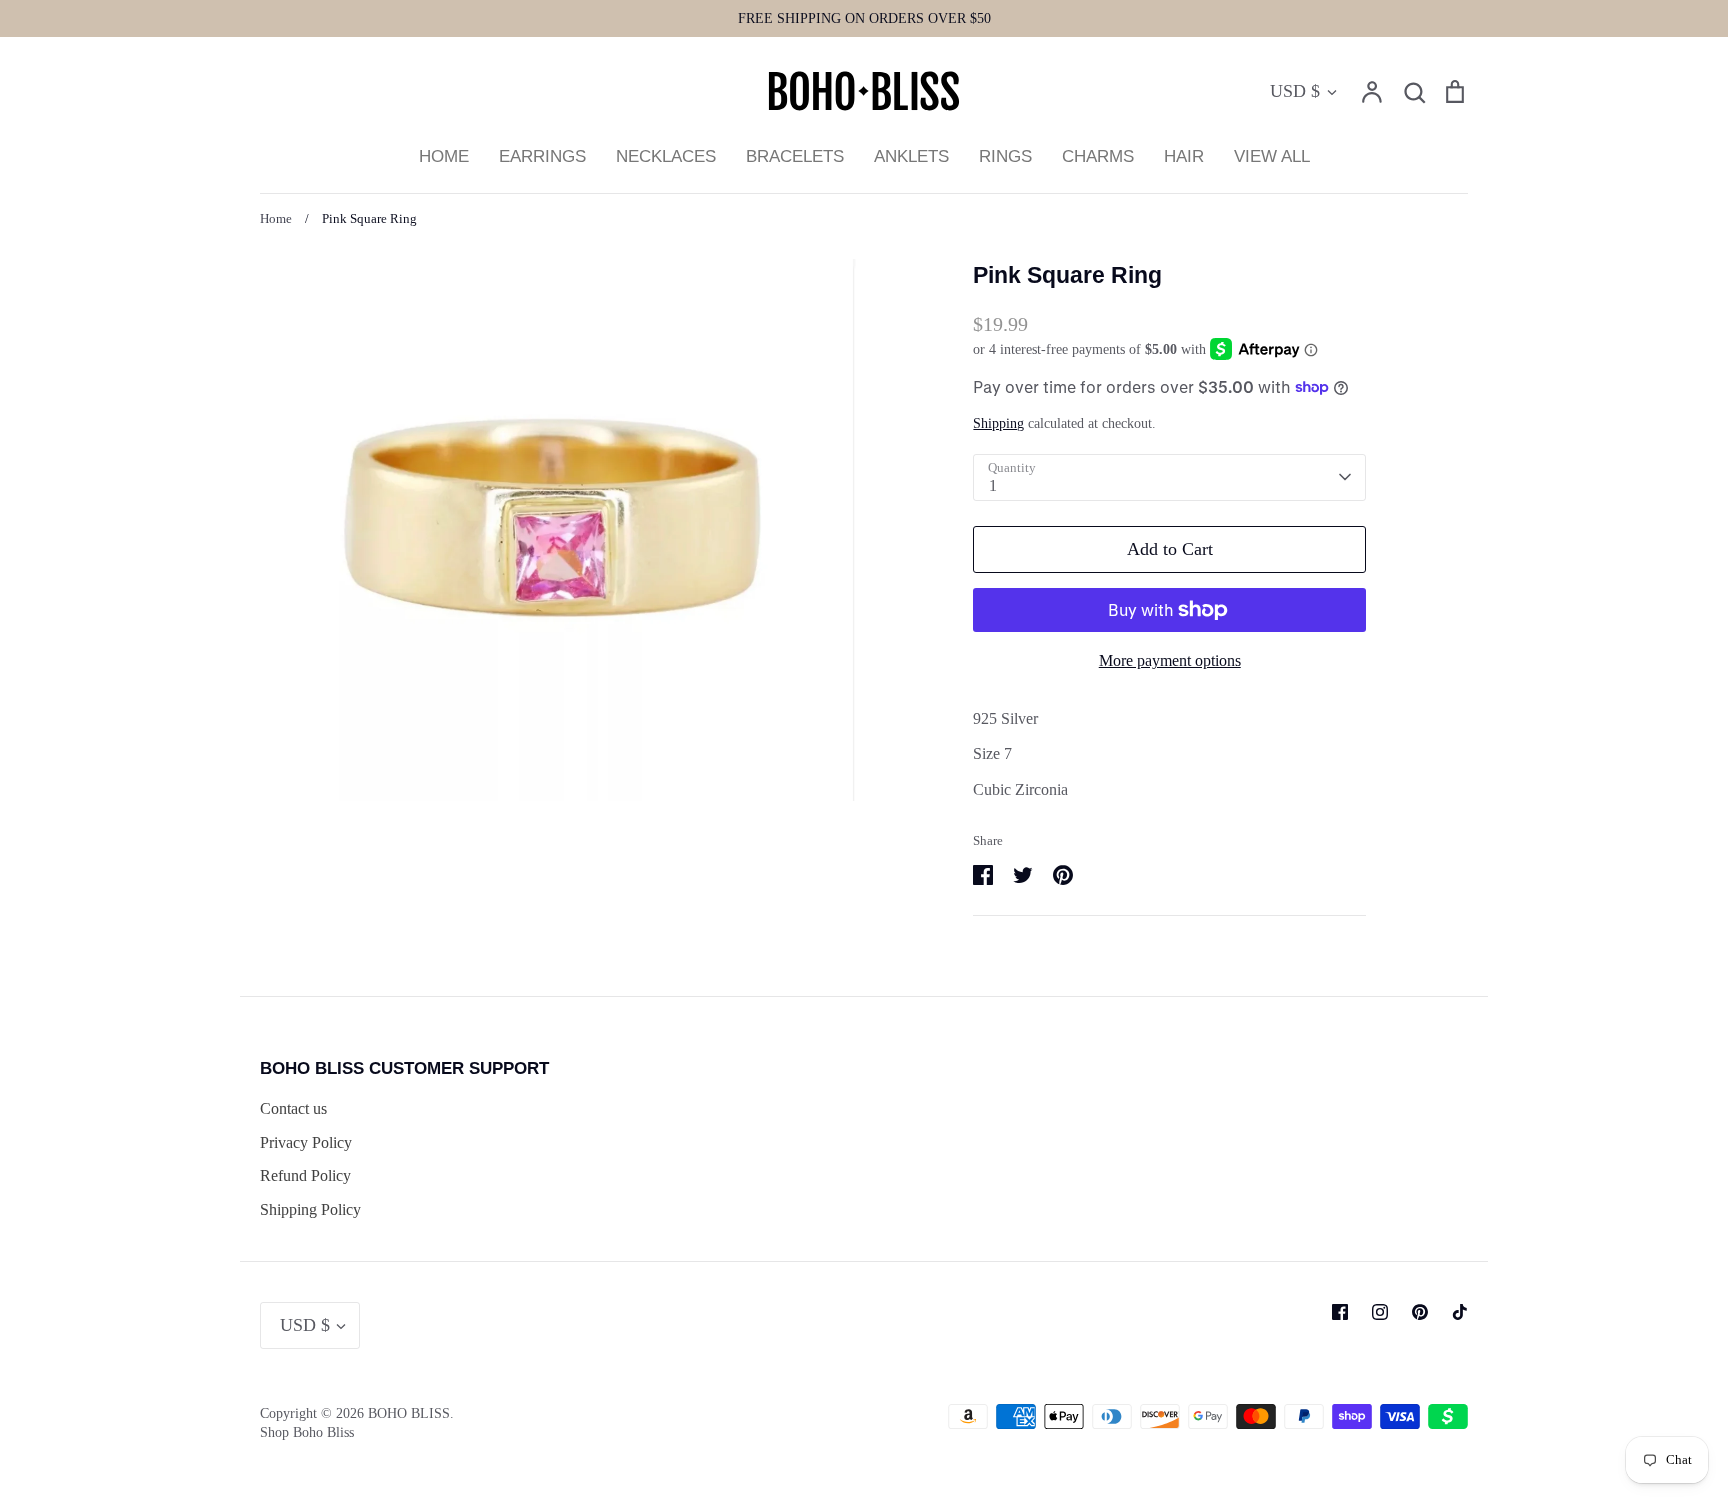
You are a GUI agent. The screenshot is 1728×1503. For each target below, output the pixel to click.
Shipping (998, 423)
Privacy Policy (306, 1142)
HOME (444, 156)
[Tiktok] (1460, 1312)
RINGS (1005, 156)
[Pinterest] (1420, 1312)
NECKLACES (666, 156)
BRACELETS (795, 156)
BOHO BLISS (409, 1413)
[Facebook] (1340, 1312)
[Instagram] (1380, 1312)
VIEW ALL (1272, 156)
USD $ (1295, 91)
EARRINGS (542, 156)
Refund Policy (305, 1175)
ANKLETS (911, 156)
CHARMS (1098, 156)
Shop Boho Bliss (307, 1432)
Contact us (293, 1108)
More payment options (1170, 660)
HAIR (1184, 156)
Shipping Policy (310, 1209)
